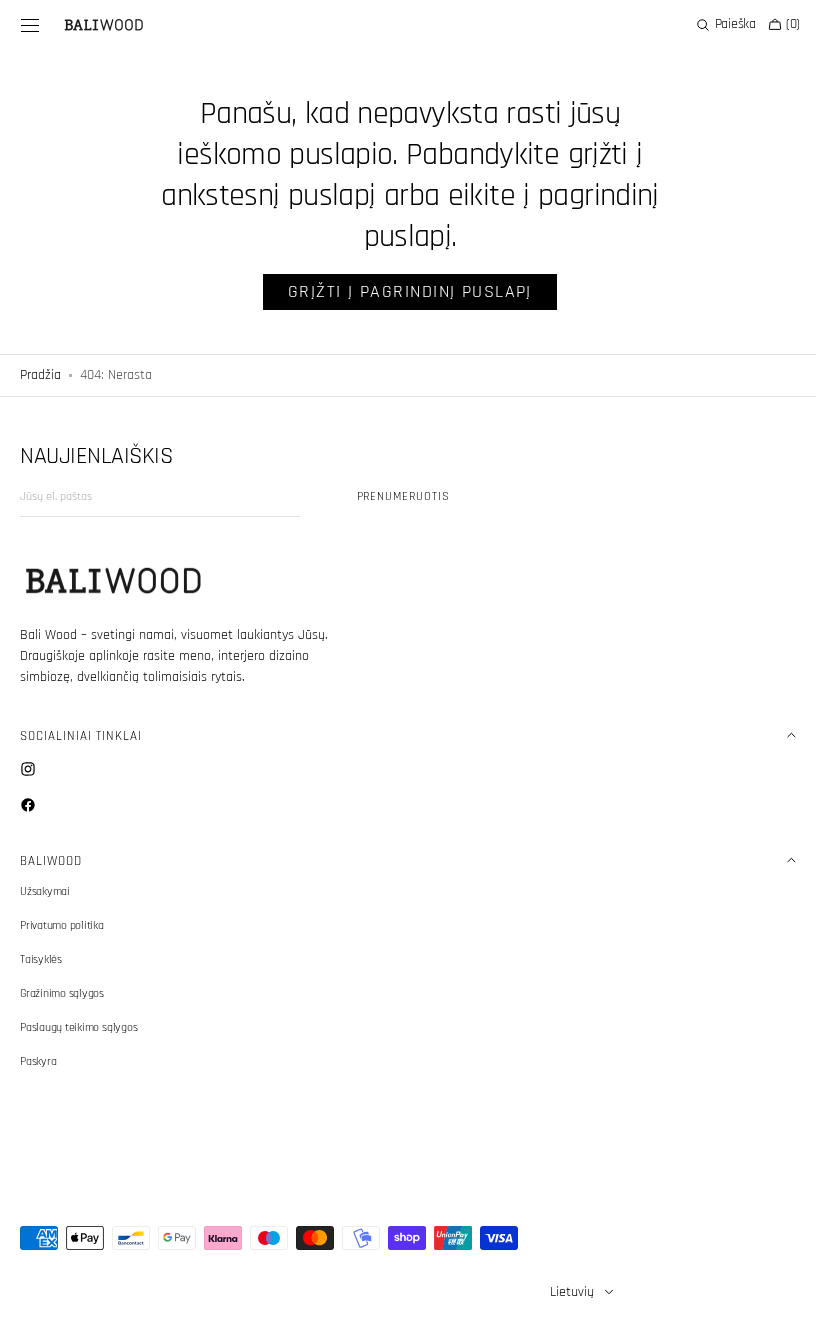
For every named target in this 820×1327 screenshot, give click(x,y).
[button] (30, 25)
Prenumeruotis (403, 496)
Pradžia (40, 375)
